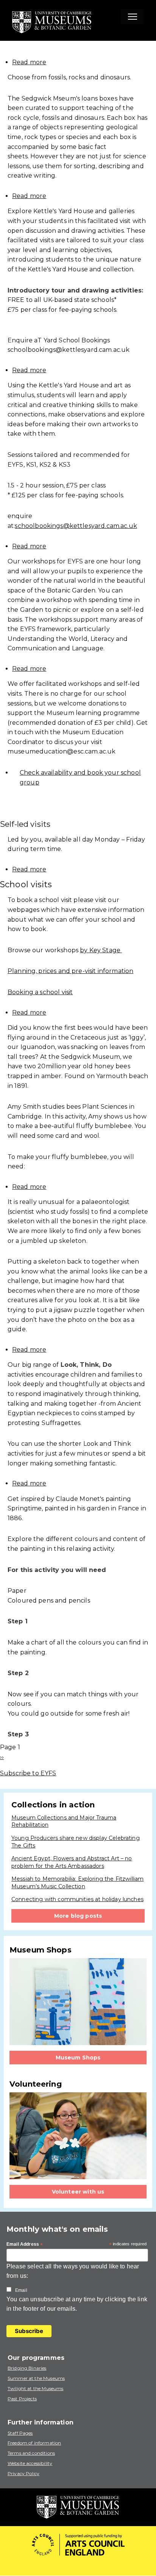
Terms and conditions (31, 2453)
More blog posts (78, 1916)
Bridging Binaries (27, 2368)
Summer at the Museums (36, 2378)
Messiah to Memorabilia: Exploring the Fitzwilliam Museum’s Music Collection (77, 1883)
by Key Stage (101, 950)
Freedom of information (34, 2443)
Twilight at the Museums (35, 2388)
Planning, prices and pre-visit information (70, 971)
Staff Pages (20, 2433)
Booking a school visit (40, 992)
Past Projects (22, 2399)
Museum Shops (78, 2058)
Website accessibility (30, 2463)
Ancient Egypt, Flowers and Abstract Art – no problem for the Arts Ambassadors (72, 1862)
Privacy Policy (23, 2473)
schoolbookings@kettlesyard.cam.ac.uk (76, 526)
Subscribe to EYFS (28, 1773)
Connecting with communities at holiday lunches (77, 1899)
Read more (29, 62)
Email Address (25, 2245)
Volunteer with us (78, 2192)
